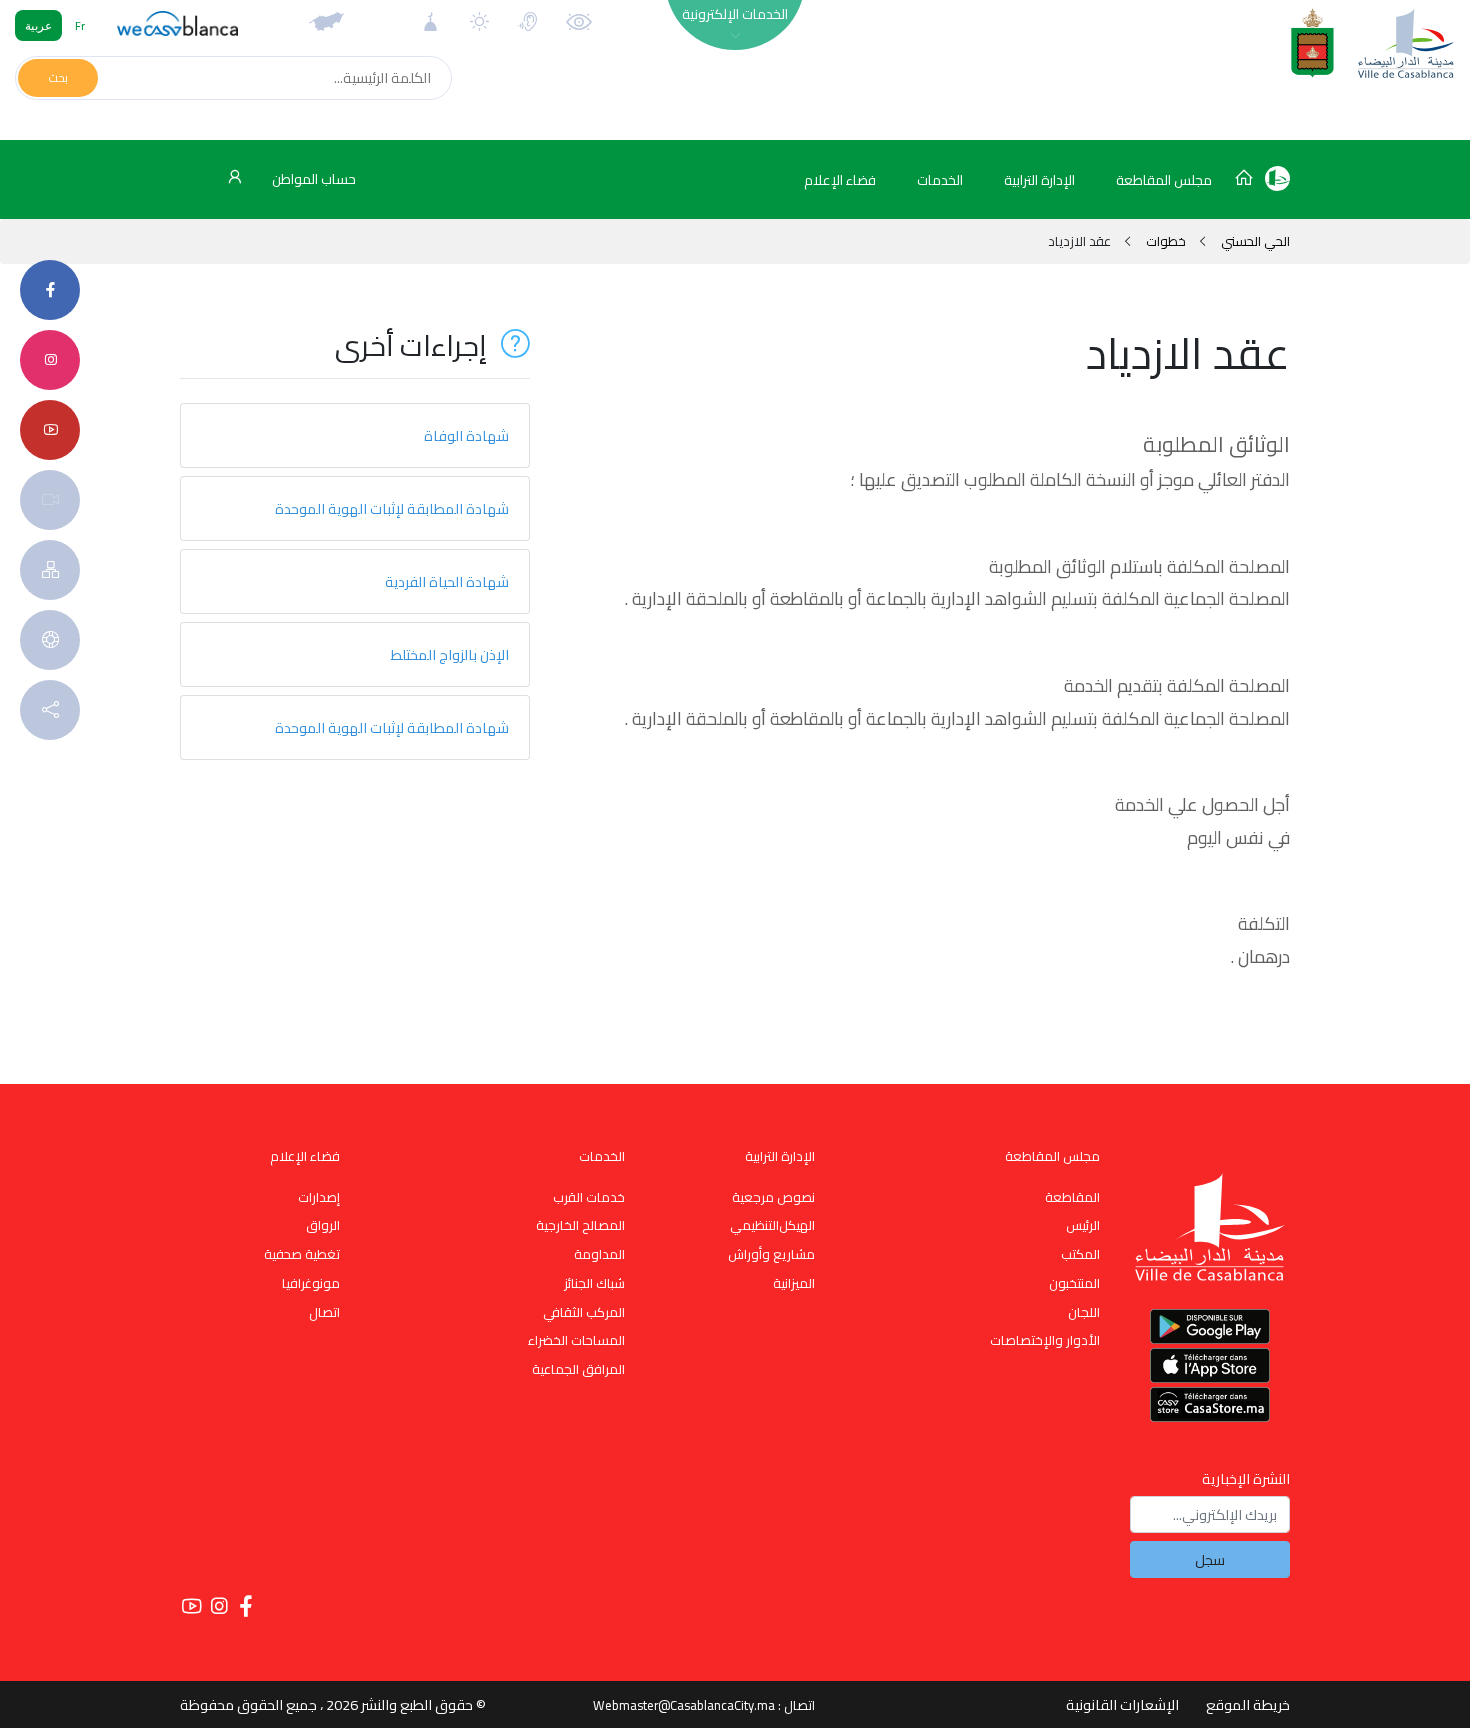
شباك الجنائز (594, 1283)
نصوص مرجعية (773, 1197)
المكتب (1080, 1254)
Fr (80, 25)
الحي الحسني (1254, 241)
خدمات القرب (589, 1197)
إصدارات (319, 1197)
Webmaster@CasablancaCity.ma (684, 1705)
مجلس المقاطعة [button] (1164, 180)
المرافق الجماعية (578, 1369)
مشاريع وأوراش (771, 1254)
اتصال (324, 1312)
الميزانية (794, 1283)
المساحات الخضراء (576, 1340)
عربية (38, 25)
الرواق (323, 1225)
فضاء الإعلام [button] (840, 180)
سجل (1210, 1559)
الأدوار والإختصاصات (1045, 1340)
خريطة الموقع (1248, 1704)
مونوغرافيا (311, 1283)
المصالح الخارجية (580, 1225)
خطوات (1166, 241)
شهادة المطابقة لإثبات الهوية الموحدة (392, 508)
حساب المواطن (312, 179)
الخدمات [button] (940, 180)
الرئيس (1083, 1225)
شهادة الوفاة (466, 435)
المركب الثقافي (584, 1312)
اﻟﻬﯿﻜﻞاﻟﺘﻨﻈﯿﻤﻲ (772, 1225)
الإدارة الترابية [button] (1039, 180)
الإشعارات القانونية (1122, 1704)
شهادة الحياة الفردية (447, 581)
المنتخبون (1074, 1283)
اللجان (1084, 1312)
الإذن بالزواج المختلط (450, 654)
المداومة (599, 1254)
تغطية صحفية (302, 1254)
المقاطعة (1072, 1197)
